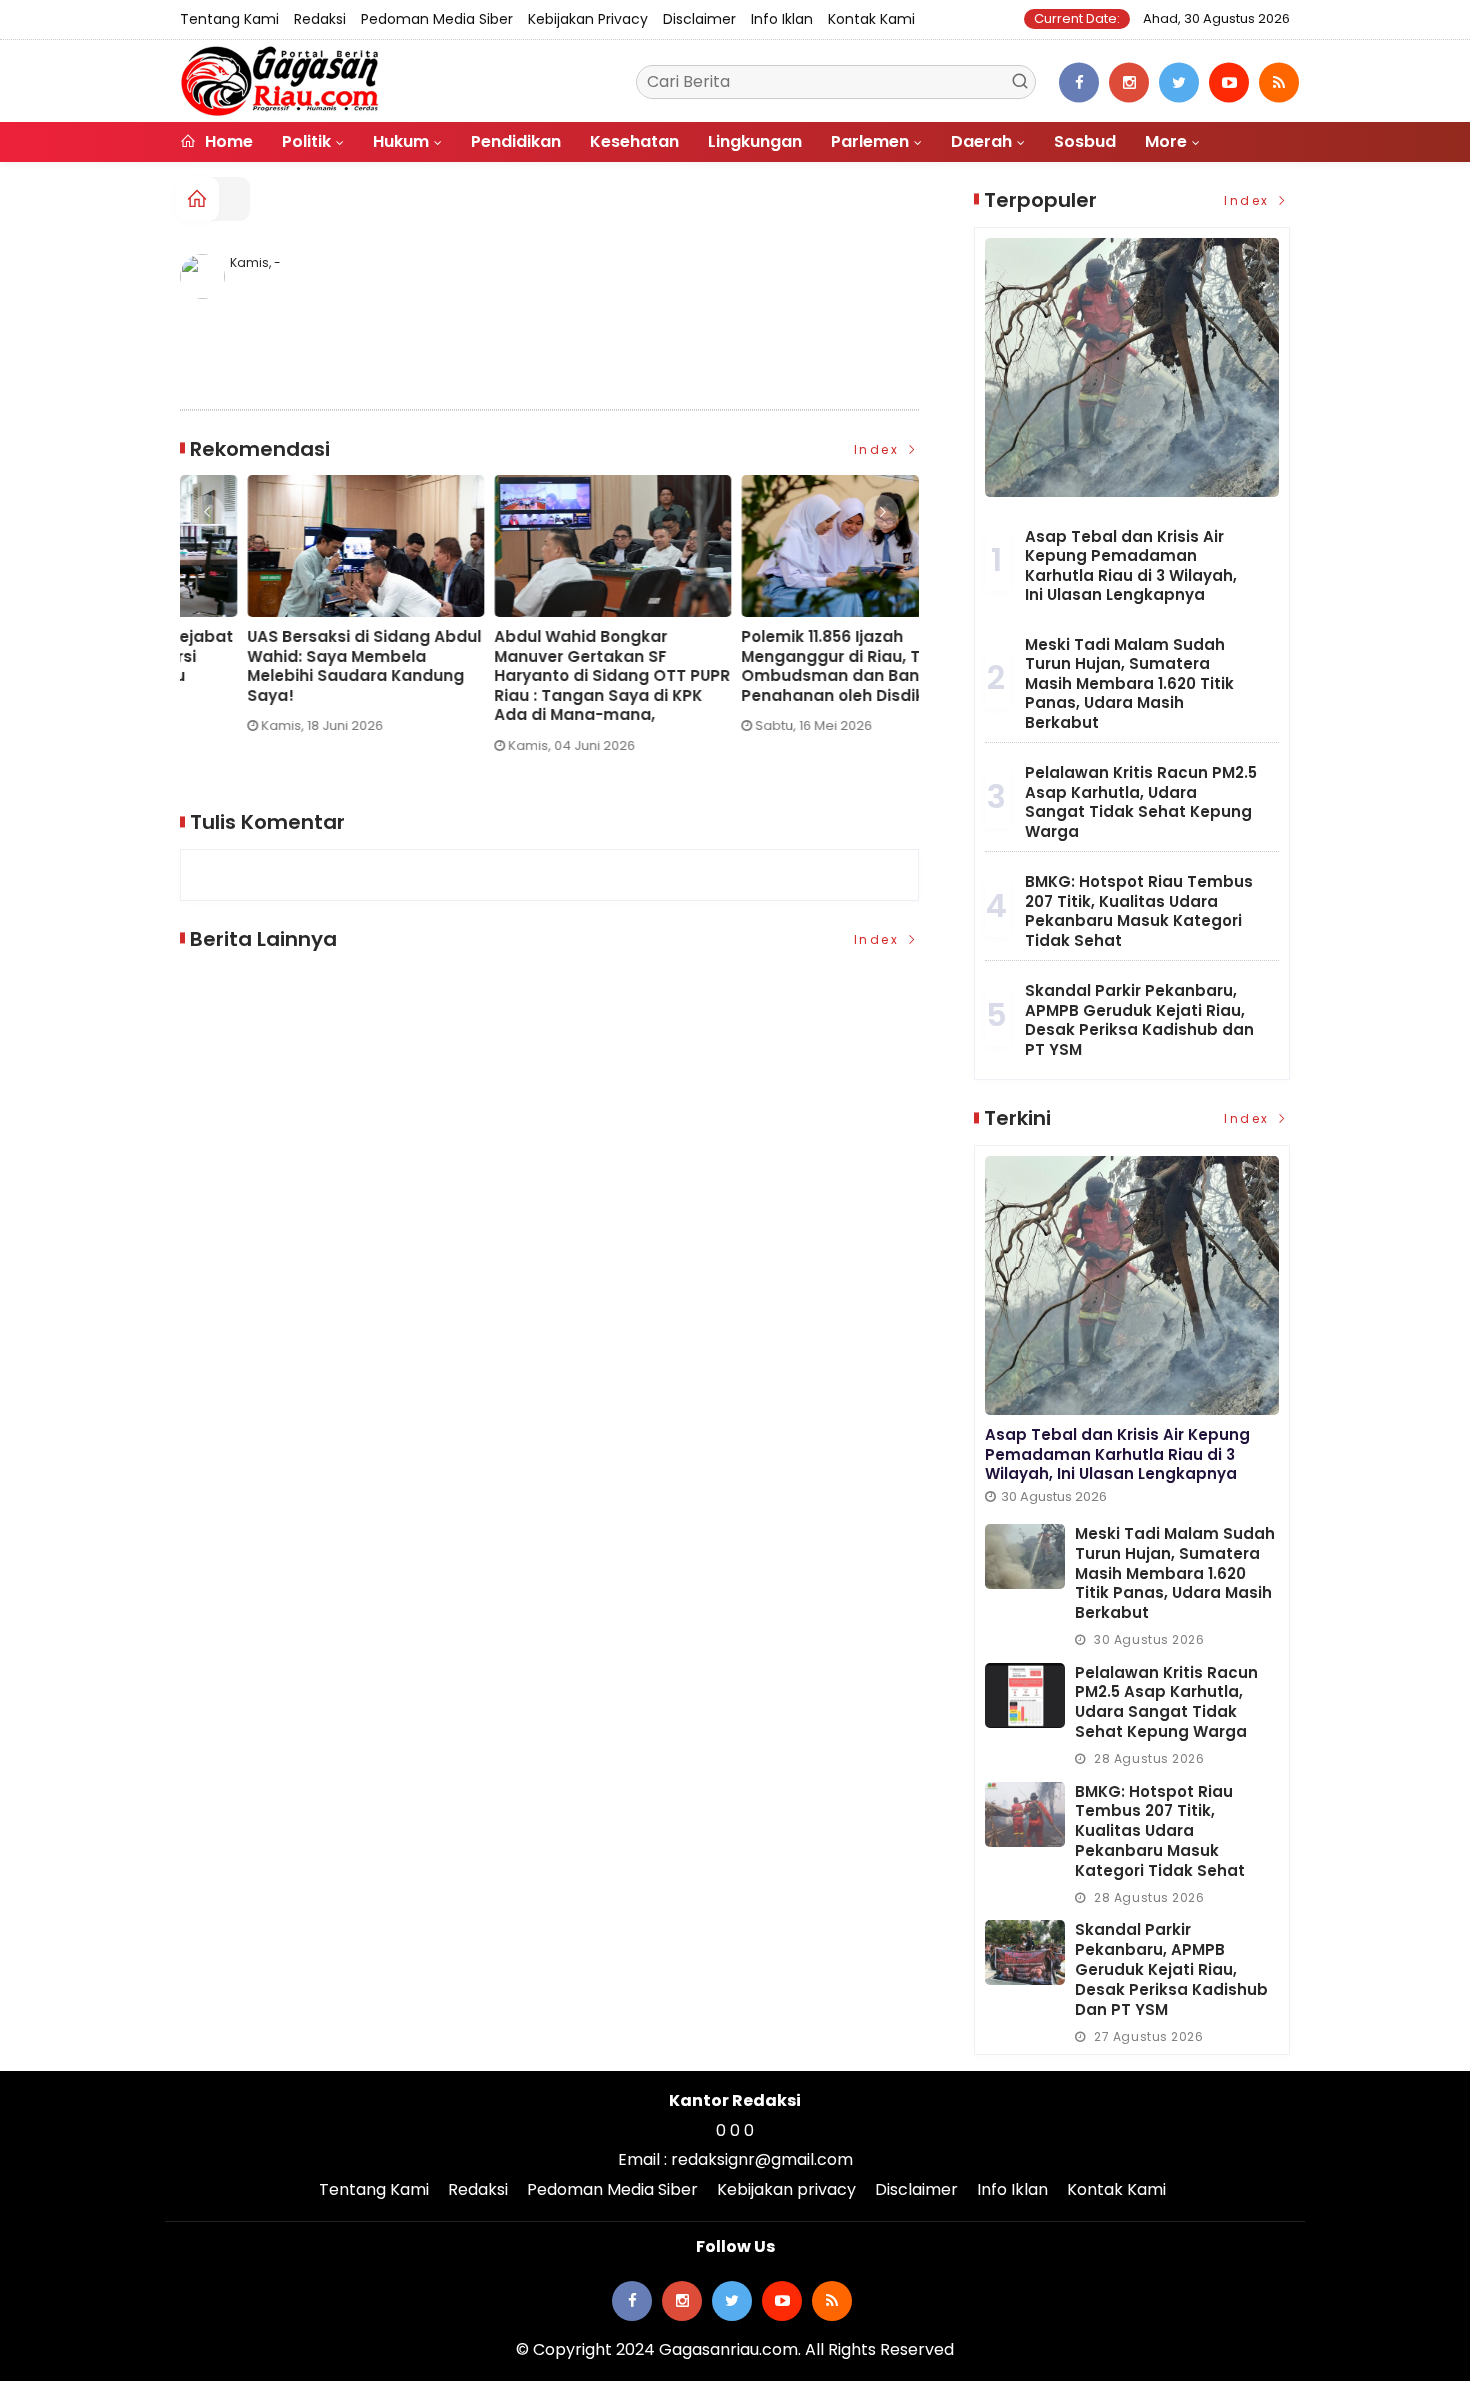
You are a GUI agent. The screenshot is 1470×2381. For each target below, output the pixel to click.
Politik (306, 141)
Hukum (401, 141)
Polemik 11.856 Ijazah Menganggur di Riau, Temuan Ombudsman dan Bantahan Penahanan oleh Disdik (545, 666)
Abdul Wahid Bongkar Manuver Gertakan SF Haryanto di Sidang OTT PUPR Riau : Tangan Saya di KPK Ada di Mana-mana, (298, 676)
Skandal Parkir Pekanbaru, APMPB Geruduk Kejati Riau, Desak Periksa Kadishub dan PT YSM (1139, 1020)
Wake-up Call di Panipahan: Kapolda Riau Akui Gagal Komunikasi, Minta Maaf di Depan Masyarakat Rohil (786, 666)
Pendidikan (516, 141)
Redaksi (320, 19)
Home (227, 141)
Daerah (981, 141)
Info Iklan (782, 19)
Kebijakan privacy (588, 19)
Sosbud (1085, 141)
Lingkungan (755, 141)
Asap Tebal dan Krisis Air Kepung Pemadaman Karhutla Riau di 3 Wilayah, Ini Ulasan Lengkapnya (1131, 566)
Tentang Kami (229, 19)
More (1166, 141)
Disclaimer (699, 19)
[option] (303, 622)
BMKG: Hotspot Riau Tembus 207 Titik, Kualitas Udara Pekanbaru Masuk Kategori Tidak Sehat (1139, 911)
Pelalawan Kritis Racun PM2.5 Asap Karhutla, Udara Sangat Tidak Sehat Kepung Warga (1141, 802)
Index (879, 449)
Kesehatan (634, 141)
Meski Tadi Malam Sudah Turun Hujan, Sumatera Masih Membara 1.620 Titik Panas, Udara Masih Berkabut (1129, 683)
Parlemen (870, 141)
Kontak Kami (871, 19)
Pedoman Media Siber (437, 19)
